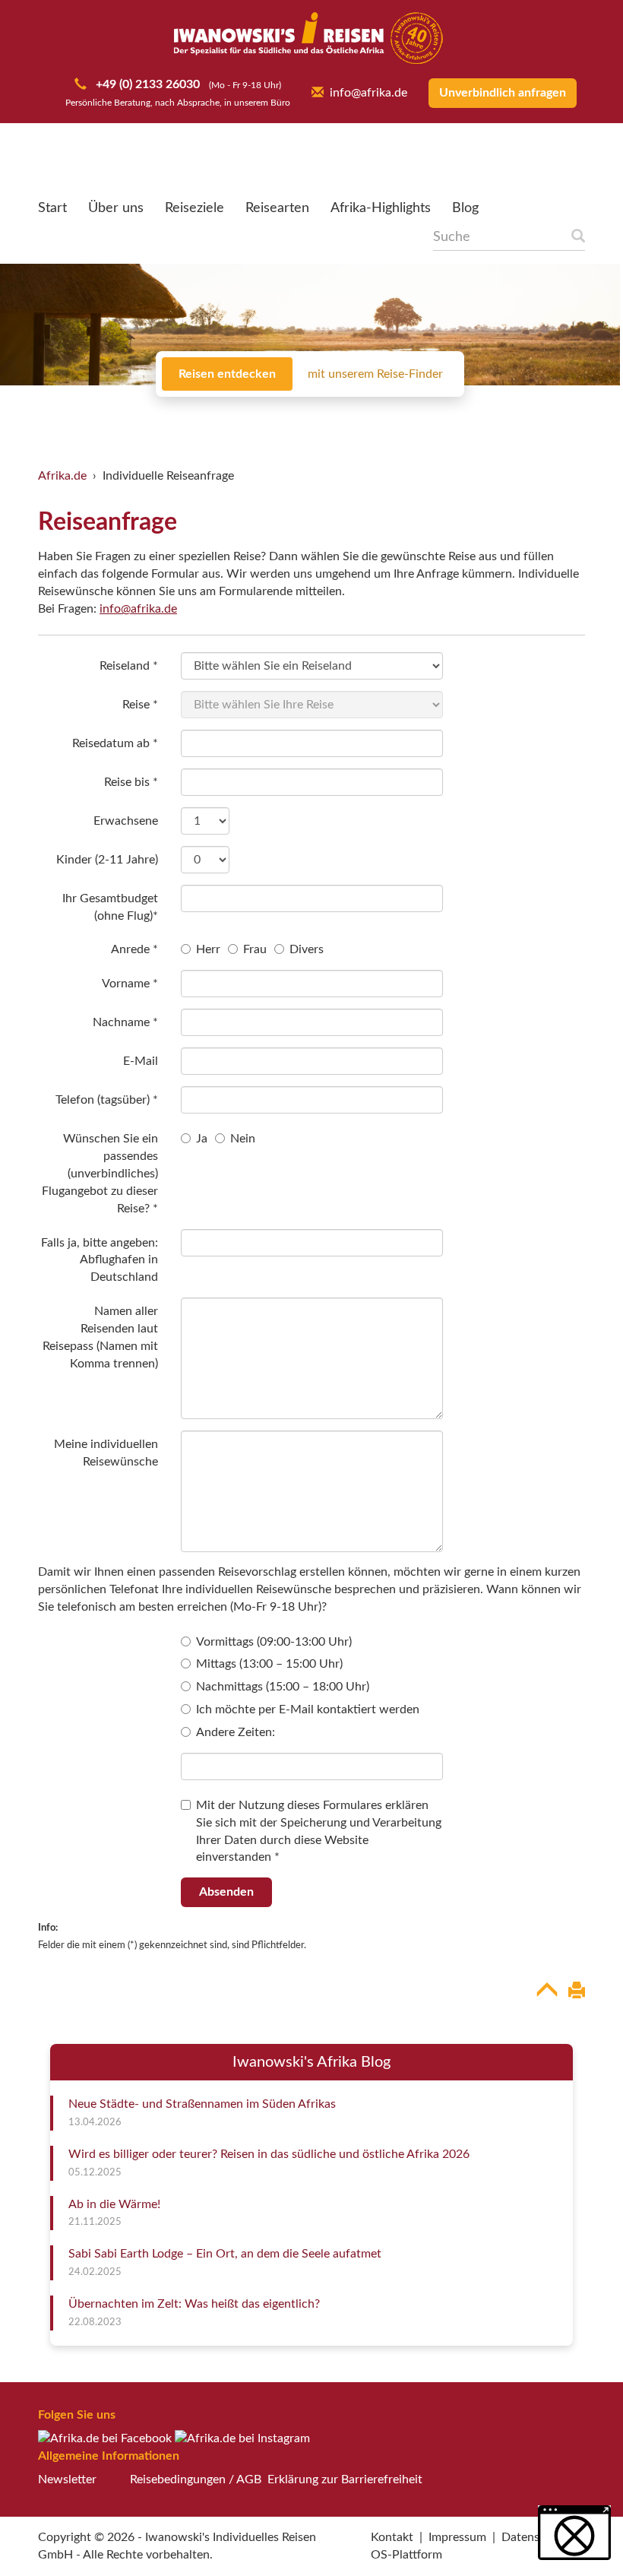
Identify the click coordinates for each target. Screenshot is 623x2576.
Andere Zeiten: (236, 1732)
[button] (574, 2533)
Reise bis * (131, 782)
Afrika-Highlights (381, 208)
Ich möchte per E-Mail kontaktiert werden (308, 1709)
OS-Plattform (406, 2555)
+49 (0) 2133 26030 (146, 84)
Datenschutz (535, 2537)
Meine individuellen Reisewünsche (106, 1453)
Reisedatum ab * (115, 743)
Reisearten (277, 208)
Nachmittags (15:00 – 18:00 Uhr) (283, 1687)
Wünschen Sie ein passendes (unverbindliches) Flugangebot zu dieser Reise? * (100, 1173)
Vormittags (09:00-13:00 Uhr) (274, 1642)
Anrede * (134, 949)
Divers (307, 949)
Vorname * (130, 984)
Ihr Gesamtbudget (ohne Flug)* (110, 907)
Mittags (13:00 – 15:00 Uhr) (269, 1664)
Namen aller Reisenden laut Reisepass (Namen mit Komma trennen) (100, 1337)
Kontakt (392, 2537)
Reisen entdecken (227, 374)
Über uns (116, 208)
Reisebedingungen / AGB (196, 2479)
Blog (465, 208)
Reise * (140, 705)
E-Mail (141, 1061)
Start (52, 208)
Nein (243, 1139)
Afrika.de (62, 476)
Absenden (226, 1892)
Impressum (457, 2537)
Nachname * (125, 1022)
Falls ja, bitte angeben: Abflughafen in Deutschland (100, 1260)
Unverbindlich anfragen (503, 93)
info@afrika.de (368, 93)
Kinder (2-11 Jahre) (107, 860)
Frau (255, 949)
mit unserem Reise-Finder (375, 374)
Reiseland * (129, 666)
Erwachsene (126, 821)
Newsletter (67, 2479)
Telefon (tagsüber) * (107, 1100)
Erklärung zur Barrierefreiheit (345, 2479)
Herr (208, 949)
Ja (202, 1139)
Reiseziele (194, 208)
